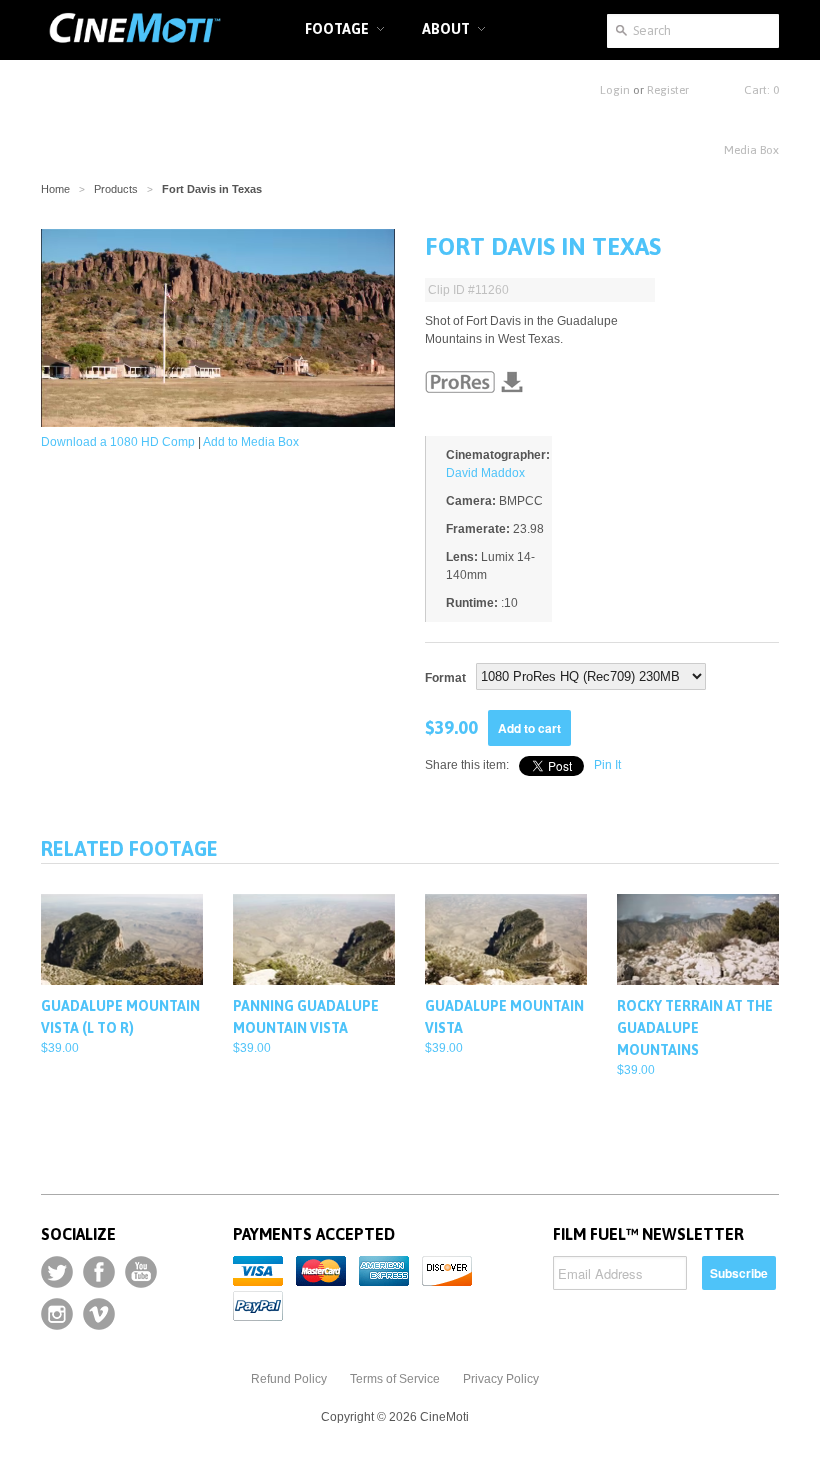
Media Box (751, 150)
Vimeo (99, 1314)
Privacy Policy (501, 1379)
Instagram (57, 1314)
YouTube (141, 1272)
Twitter (57, 1272)
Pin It (607, 765)
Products (116, 189)
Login (615, 90)
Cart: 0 (761, 90)
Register (668, 90)
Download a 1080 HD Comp (118, 442)
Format (445, 678)
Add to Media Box (251, 442)
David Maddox (485, 473)
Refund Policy (289, 1379)
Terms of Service (395, 1379)
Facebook (99, 1272)
